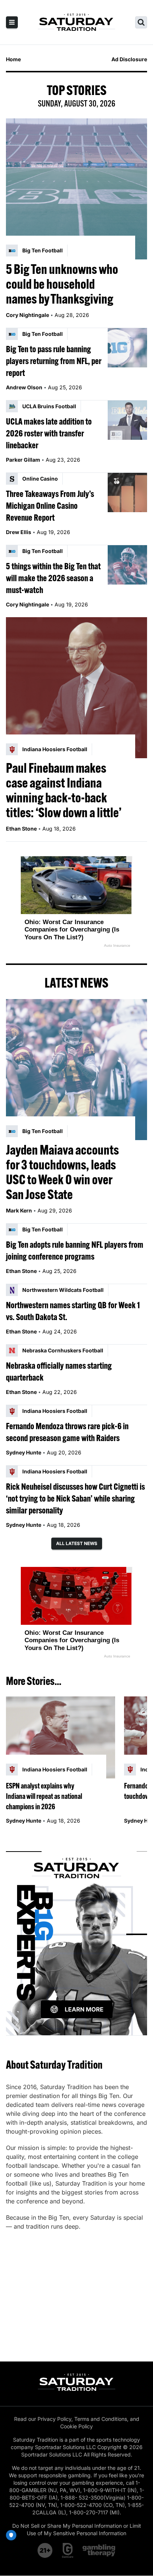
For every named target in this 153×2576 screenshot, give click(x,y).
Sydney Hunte (24, 1452)
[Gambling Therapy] (99, 2550)
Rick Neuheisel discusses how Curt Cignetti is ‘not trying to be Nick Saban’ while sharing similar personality (75, 1498)
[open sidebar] (12, 22)
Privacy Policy (54, 2419)
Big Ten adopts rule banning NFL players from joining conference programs (75, 1250)
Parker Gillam (23, 460)
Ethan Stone (21, 829)
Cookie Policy (76, 2426)
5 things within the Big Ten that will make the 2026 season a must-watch (53, 578)
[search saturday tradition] (141, 22)
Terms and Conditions (101, 2419)
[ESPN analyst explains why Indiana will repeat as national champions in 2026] (61, 1737)
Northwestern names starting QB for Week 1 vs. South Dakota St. (73, 1311)
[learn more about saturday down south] (76, 1935)
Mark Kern (19, 1210)
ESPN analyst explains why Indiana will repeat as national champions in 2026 (44, 1796)
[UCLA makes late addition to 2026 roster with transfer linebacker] (127, 420)
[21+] (45, 2550)
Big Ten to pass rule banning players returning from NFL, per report (54, 361)
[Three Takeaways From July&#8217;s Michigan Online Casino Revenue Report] (127, 492)
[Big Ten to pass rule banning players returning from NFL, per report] (127, 348)
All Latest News (77, 1543)
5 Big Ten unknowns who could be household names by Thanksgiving (62, 284)
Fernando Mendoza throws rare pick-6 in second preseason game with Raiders (67, 1432)
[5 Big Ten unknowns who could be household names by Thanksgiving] (76, 189)
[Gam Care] (68, 2550)
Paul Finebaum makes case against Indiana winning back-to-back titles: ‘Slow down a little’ (64, 790)
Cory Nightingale (27, 315)
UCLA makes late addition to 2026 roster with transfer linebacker (49, 433)
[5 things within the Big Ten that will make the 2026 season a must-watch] (127, 565)
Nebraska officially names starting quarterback (59, 1371)
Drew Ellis (19, 532)
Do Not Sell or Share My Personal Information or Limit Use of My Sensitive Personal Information (77, 2529)
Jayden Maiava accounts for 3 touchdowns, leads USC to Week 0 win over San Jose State (62, 1172)
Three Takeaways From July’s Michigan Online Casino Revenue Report (50, 505)
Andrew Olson (24, 387)
